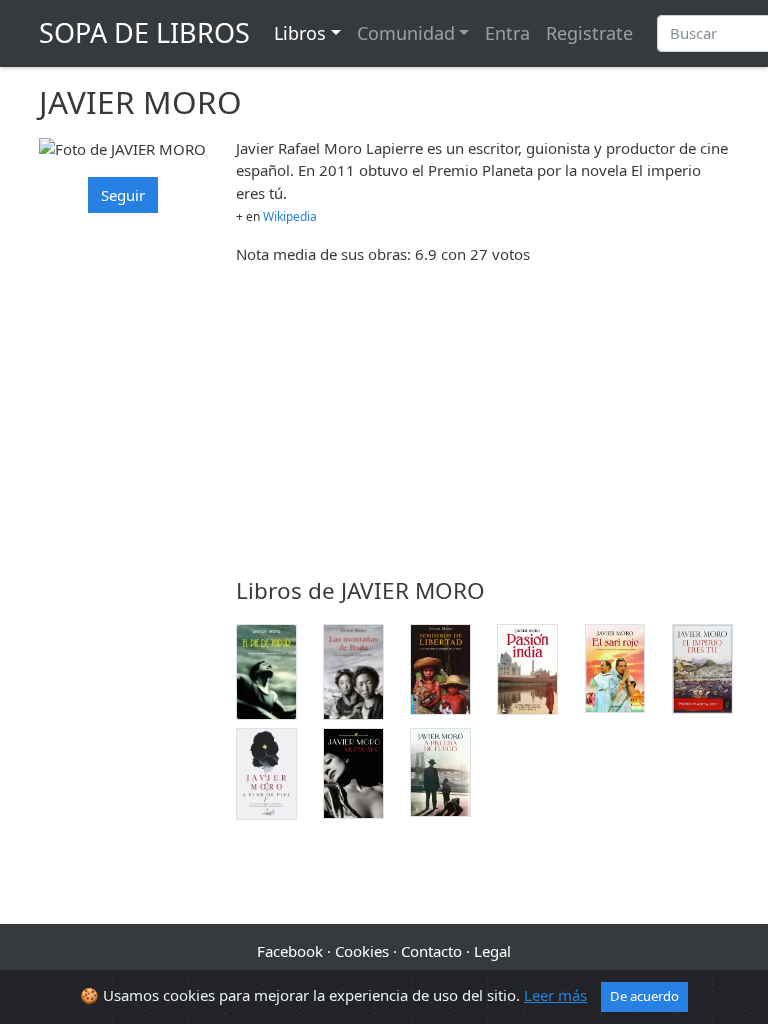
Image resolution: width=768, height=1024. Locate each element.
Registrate (589, 33)
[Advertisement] (482, 421)
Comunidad (406, 33)
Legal (492, 951)
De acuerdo (644, 996)
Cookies (362, 951)
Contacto (431, 951)
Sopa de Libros (144, 32)
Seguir (123, 195)
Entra (507, 33)
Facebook (290, 951)
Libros (300, 33)
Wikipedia (290, 216)
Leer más (555, 995)
